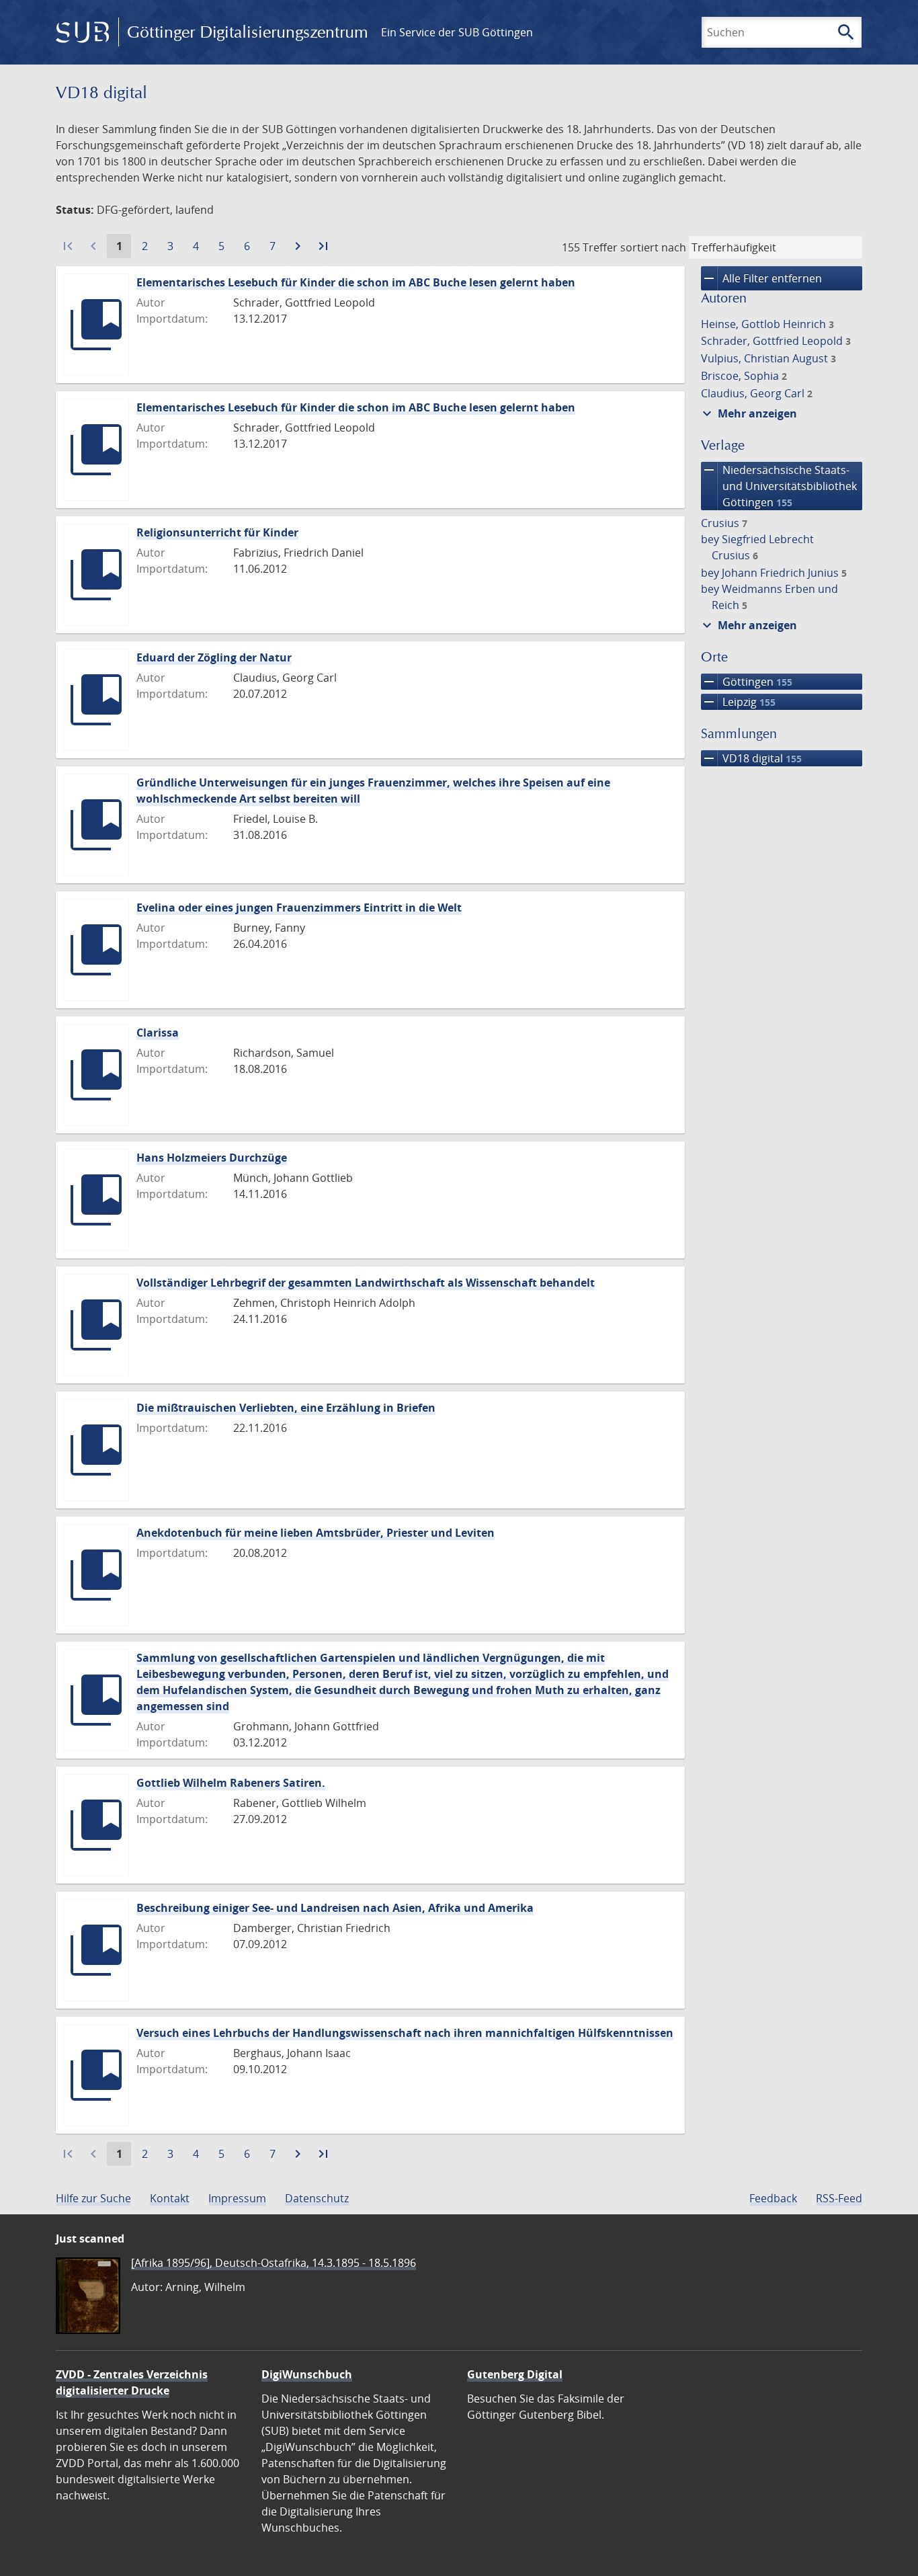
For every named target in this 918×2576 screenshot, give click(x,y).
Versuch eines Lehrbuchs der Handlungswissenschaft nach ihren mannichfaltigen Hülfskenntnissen (405, 2033)
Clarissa (158, 1033)
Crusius (724, 523)
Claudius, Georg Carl (757, 393)
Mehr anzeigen (748, 413)
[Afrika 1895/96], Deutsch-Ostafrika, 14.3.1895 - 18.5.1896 (274, 2263)
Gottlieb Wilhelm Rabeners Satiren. (231, 1783)
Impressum (237, 2198)
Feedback (773, 2198)
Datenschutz (317, 2198)
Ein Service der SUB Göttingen (457, 32)
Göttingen (747, 682)
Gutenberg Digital (515, 2374)
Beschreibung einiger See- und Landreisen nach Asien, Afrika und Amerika (335, 1908)
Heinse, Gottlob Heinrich (767, 324)
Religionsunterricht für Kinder (217, 532)
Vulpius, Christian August (768, 358)
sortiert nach (653, 247)
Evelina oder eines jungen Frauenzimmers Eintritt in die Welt (299, 908)
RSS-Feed (839, 2198)
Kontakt (170, 2198)
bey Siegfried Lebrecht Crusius (757, 547)
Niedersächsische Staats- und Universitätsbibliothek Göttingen (779, 486)
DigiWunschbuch (307, 2374)
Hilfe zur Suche (93, 2198)
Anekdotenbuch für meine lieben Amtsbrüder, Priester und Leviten (316, 1533)
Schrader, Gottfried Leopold (776, 341)
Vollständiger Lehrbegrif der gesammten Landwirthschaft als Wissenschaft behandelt (366, 1283)
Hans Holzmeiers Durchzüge (212, 1158)
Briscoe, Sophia (744, 376)
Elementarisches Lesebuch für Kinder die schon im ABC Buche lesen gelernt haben (356, 282)
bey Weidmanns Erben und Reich (769, 597)
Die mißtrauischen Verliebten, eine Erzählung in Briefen (286, 1408)
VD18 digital (751, 758)
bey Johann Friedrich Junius (774, 573)
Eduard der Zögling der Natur (214, 657)
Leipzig (738, 702)
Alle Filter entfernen (761, 278)
